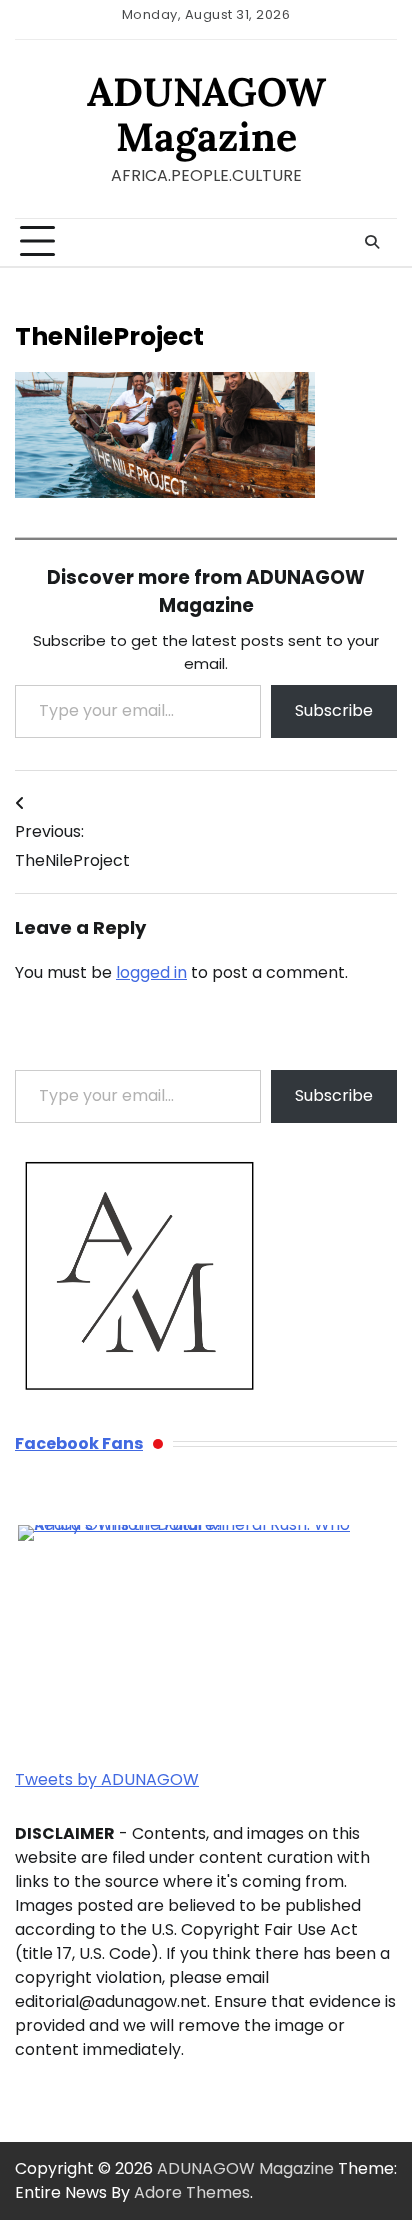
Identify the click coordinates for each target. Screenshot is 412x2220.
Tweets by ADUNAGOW (107, 1779)
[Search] (372, 242)
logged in (151, 972)
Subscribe (334, 710)
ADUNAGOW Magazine (206, 113)
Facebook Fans (79, 1443)
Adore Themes (192, 2192)
